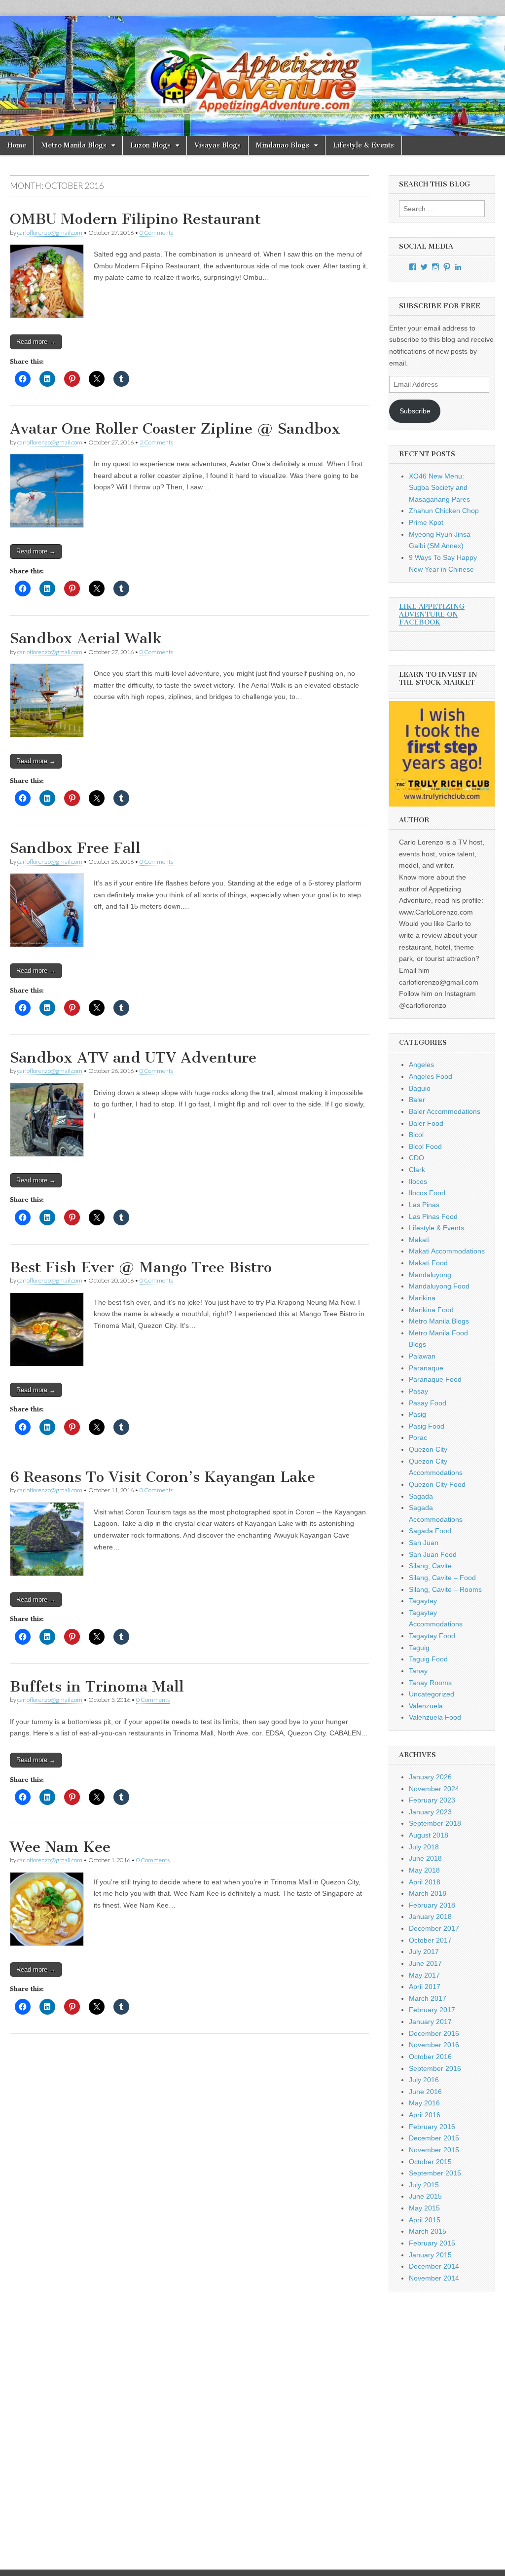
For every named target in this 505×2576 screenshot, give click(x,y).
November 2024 (434, 1789)
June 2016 (425, 2092)
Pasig (417, 1414)
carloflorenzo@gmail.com (50, 233)
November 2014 (434, 2278)
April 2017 (425, 1987)
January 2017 (430, 2022)
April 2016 (425, 2115)
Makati (419, 1240)
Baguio (420, 1088)
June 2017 (425, 1963)
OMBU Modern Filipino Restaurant (135, 219)
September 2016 (435, 2068)
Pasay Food (428, 1403)
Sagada (421, 1496)
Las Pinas (424, 1205)
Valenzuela (426, 1706)
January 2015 (430, 2255)
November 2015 (434, 2150)
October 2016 (430, 2057)
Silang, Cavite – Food (442, 1578)
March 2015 (428, 2231)
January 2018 (430, 1916)
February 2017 (432, 2010)
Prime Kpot (426, 522)
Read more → (36, 342)
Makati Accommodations (447, 1251)
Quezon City (428, 1449)
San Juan (424, 1543)
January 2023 (430, 1812)
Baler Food (426, 1123)
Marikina (422, 1298)
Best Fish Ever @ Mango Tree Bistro (141, 1267)
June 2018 (425, 1858)
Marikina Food (431, 1310)
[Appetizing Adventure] (252, 76)
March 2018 (428, 1893)
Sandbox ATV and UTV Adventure (133, 1058)
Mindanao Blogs (283, 145)
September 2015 (435, 2173)
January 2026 (430, 1777)
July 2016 (424, 2080)
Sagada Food (430, 1531)
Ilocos (418, 1181)
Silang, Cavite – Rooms (445, 1589)
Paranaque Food (435, 1379)
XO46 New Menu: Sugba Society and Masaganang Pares (439, 488)
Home (17, 145)
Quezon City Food (437, 1484)
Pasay (418, 1391)
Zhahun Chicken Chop (444, 511)
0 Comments (156, 233)
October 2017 (430, 1940)
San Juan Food (433, 1554)
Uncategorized (432, 1694)
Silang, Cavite (430, 1566)
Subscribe (415, 411)
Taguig (419, 1648)
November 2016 (434, 2045)
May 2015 (424, 2208)
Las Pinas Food (433, 1216)
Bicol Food (425, 1146)
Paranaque (426, 1368)
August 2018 (429, 1835)
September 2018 (435, 1823)
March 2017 (428, 1998)
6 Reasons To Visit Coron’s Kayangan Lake (162, 1477)
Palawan (422, 1356)
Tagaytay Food (432, 1636)
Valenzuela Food (435, 1717)
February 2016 (432, 2127)
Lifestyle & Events (363, 145)
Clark (417, 1170)
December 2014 (434, 2266)
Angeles (421, 1065)
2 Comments (156, 442)
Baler (417, 1100)
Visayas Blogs (217, 145)
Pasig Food (427, 1426)
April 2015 (425, 2220)
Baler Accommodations (445, 1111)
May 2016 (424, 2103)
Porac (418, 1437)
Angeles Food (431, 1076)
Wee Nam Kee (60, 1847)
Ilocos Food (427, 1193)
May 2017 (424, 1975)
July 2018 (424, 1847)
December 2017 (434, 1928)
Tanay (418, 1671)
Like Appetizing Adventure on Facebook (432, 614)
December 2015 (434, 2138)
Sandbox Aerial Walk (86, 638)
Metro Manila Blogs (74, 145)
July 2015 (424, 2185)
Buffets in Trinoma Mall (97, 1687)
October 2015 (430, 2162)
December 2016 (434, 2033)
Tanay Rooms (430, 1683)
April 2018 (425, 1882)
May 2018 (424, 1870)
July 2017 (424, 1951)
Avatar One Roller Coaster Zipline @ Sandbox (175, 429)
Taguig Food (428, 1659)
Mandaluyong (430, 1275)
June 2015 (425, 2196)
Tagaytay (423, 1601)
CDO (416, 1158)
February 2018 (432, 1905)
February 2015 (432, 2243)
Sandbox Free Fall (75, 848)
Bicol (416, 1135)
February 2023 (432, 1800)
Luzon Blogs (150, 145)
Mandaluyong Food (439, 1286)
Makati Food (428, 1263)
